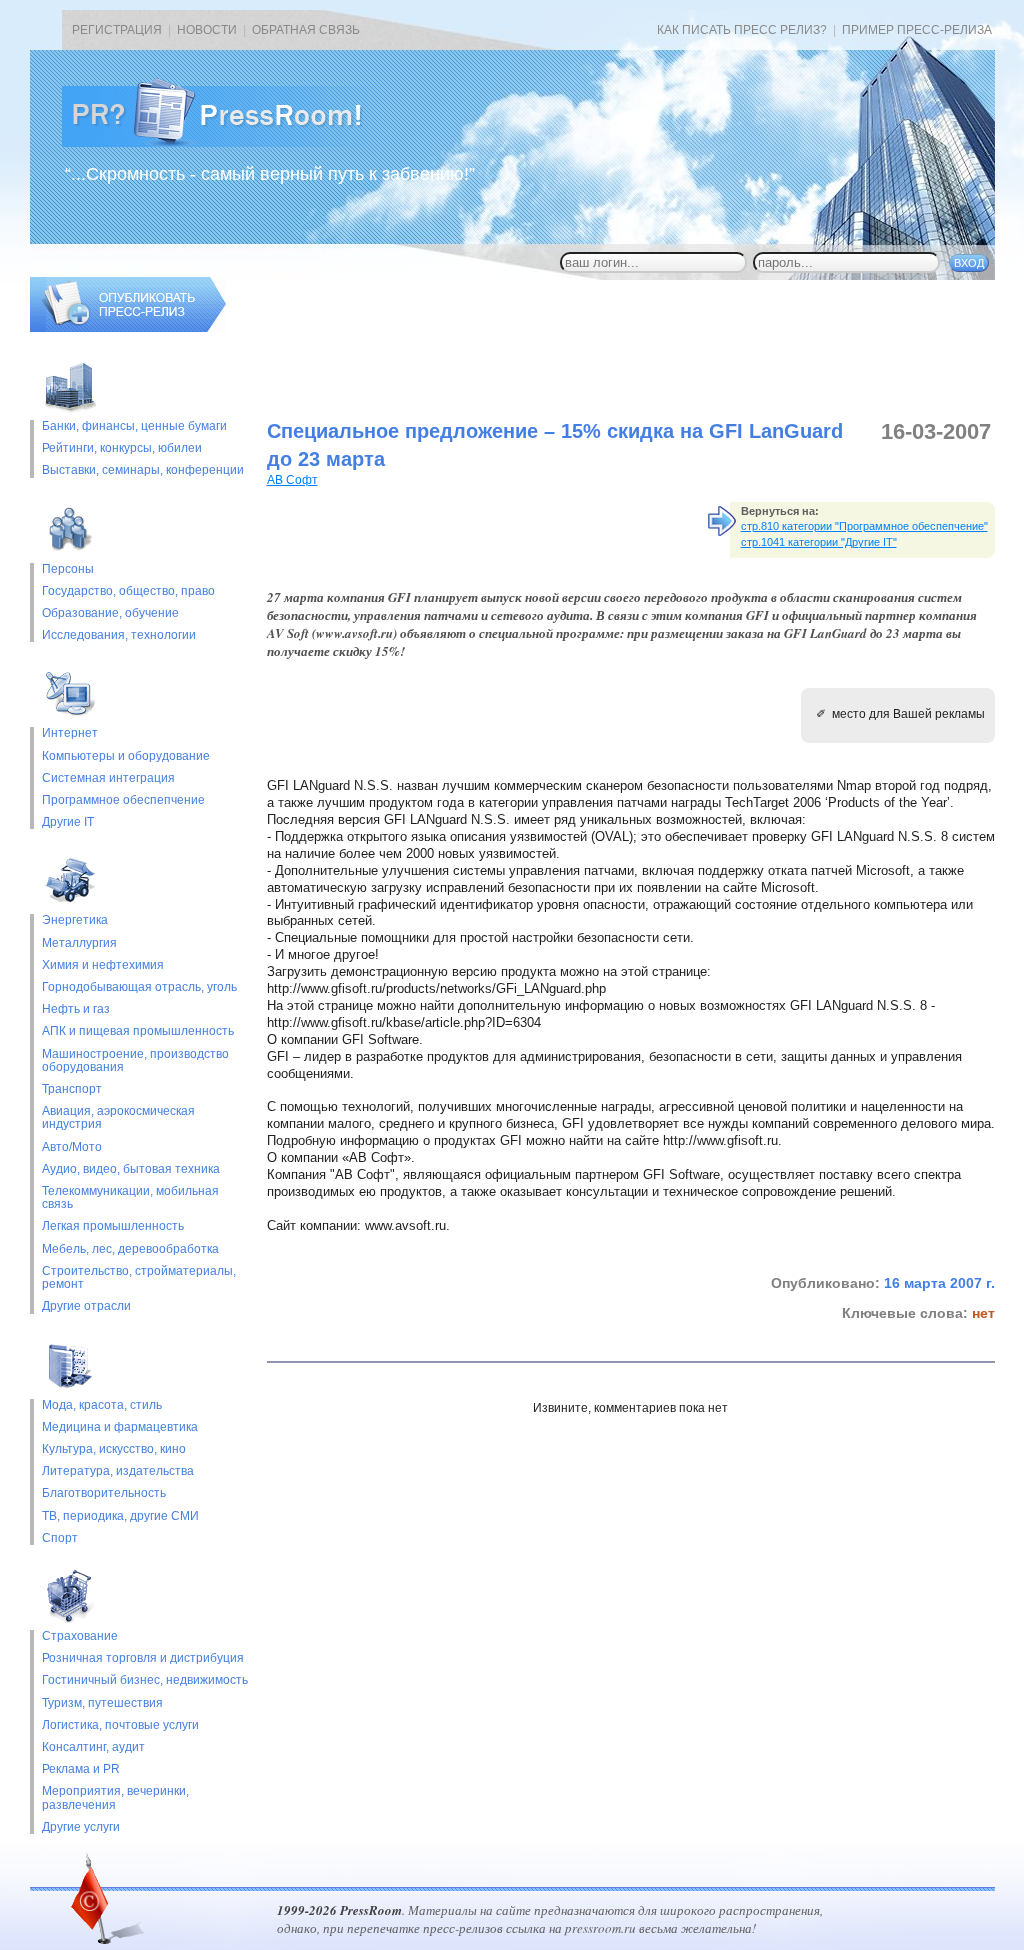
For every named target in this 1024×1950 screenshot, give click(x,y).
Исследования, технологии (119, 635)
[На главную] (228, 143)
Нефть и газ (76, 1009)
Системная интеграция (108, 778)
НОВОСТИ (207, 30)
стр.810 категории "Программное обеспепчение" (864, 526)
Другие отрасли (86, 1306)
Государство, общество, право (128, 591)
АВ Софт (292, 480)
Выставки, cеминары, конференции (143, 470)
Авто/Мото (72, 1147)
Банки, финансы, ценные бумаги (134, 426)
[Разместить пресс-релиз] (128, 328)
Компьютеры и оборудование (126, 756)
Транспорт (72, 1089)
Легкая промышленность (113, 1226)
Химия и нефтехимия (103, 965)
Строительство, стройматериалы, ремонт (139, 1278)
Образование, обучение (110, 613)
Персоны (68, 569)
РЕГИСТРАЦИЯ (117, 30)
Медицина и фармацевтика (120, 1427)
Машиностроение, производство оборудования (135, 1061)
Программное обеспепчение (123, 800)
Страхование (80, 1636)
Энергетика (75, 920)
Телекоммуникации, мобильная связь (130, 1198)
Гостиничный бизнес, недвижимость (145, 1680)
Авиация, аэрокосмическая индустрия (118, 1118)
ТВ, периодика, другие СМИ (120, 1516)
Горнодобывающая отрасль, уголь (139, 987)
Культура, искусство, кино (114, 1449)
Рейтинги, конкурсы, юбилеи (122, 448)
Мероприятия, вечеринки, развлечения (115, 1798)
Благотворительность (104, 1493)
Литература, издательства (118, 1471)
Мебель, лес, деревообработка (130, 1249)
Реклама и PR (81, 1769)
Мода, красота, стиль (102, 1405)
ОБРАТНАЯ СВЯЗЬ (306, 30)
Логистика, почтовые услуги (120, 1725)
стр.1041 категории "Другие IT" (819, 542)
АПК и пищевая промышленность (138, 1031)
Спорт (60, 1538)
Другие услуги (81, 1827)
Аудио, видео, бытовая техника (131, 1169)
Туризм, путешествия (102, 1703)
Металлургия (79, 943)
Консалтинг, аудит (93, 1747)
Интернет (70, 733)
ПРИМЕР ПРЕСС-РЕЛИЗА (917, 30)
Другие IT (68, 822)
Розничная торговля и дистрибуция (143, 1658)
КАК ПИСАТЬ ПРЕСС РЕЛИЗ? (742, 30)
